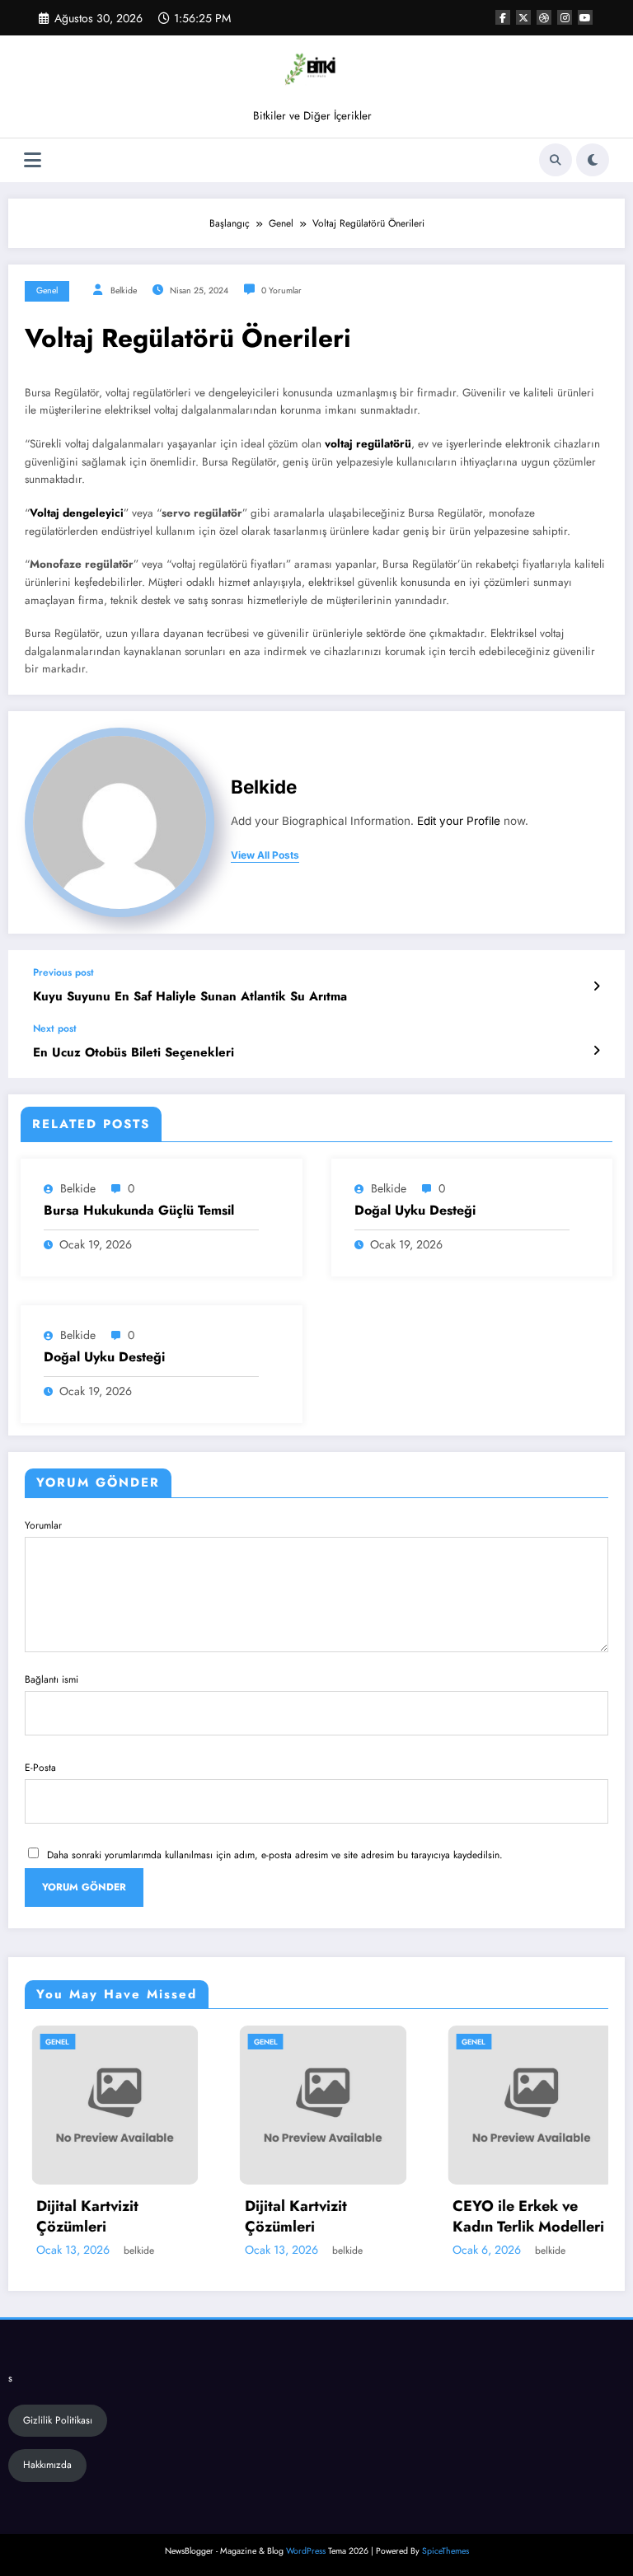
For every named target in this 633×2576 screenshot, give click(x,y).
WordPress (306, 2551)
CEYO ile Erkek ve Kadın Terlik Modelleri (523, 2217)
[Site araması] (556, 160)
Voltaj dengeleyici (77, 513)
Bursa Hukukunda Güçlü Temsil (139, 1211)
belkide (124, 290)
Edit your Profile (459, 821)
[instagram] (565, 17)
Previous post (63, 972)
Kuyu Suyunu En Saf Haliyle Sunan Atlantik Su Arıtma (190, 997)
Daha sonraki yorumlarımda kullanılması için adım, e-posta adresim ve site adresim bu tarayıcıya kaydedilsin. (275, 1855)
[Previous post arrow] (596, 986)
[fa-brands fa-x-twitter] (523, 17)
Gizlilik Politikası (58, 2420)
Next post (55, 1028)
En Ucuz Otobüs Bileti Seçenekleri (134, 1053)
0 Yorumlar (281, 290)
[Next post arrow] (596, 1051)
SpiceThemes (445, 2551)
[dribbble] (544, 17)
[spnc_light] (593, 160)
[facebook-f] (503, 17)
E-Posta (40, 1768)
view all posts (265, 855)
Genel (47, 290)
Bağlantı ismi (52, 1679)
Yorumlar (43, 1525)
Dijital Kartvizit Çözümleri (82, 2217)
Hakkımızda (47, 2465)
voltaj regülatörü (368, 444)
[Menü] (33, 160)
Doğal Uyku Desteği (415, 1211)
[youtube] (585, 17)
